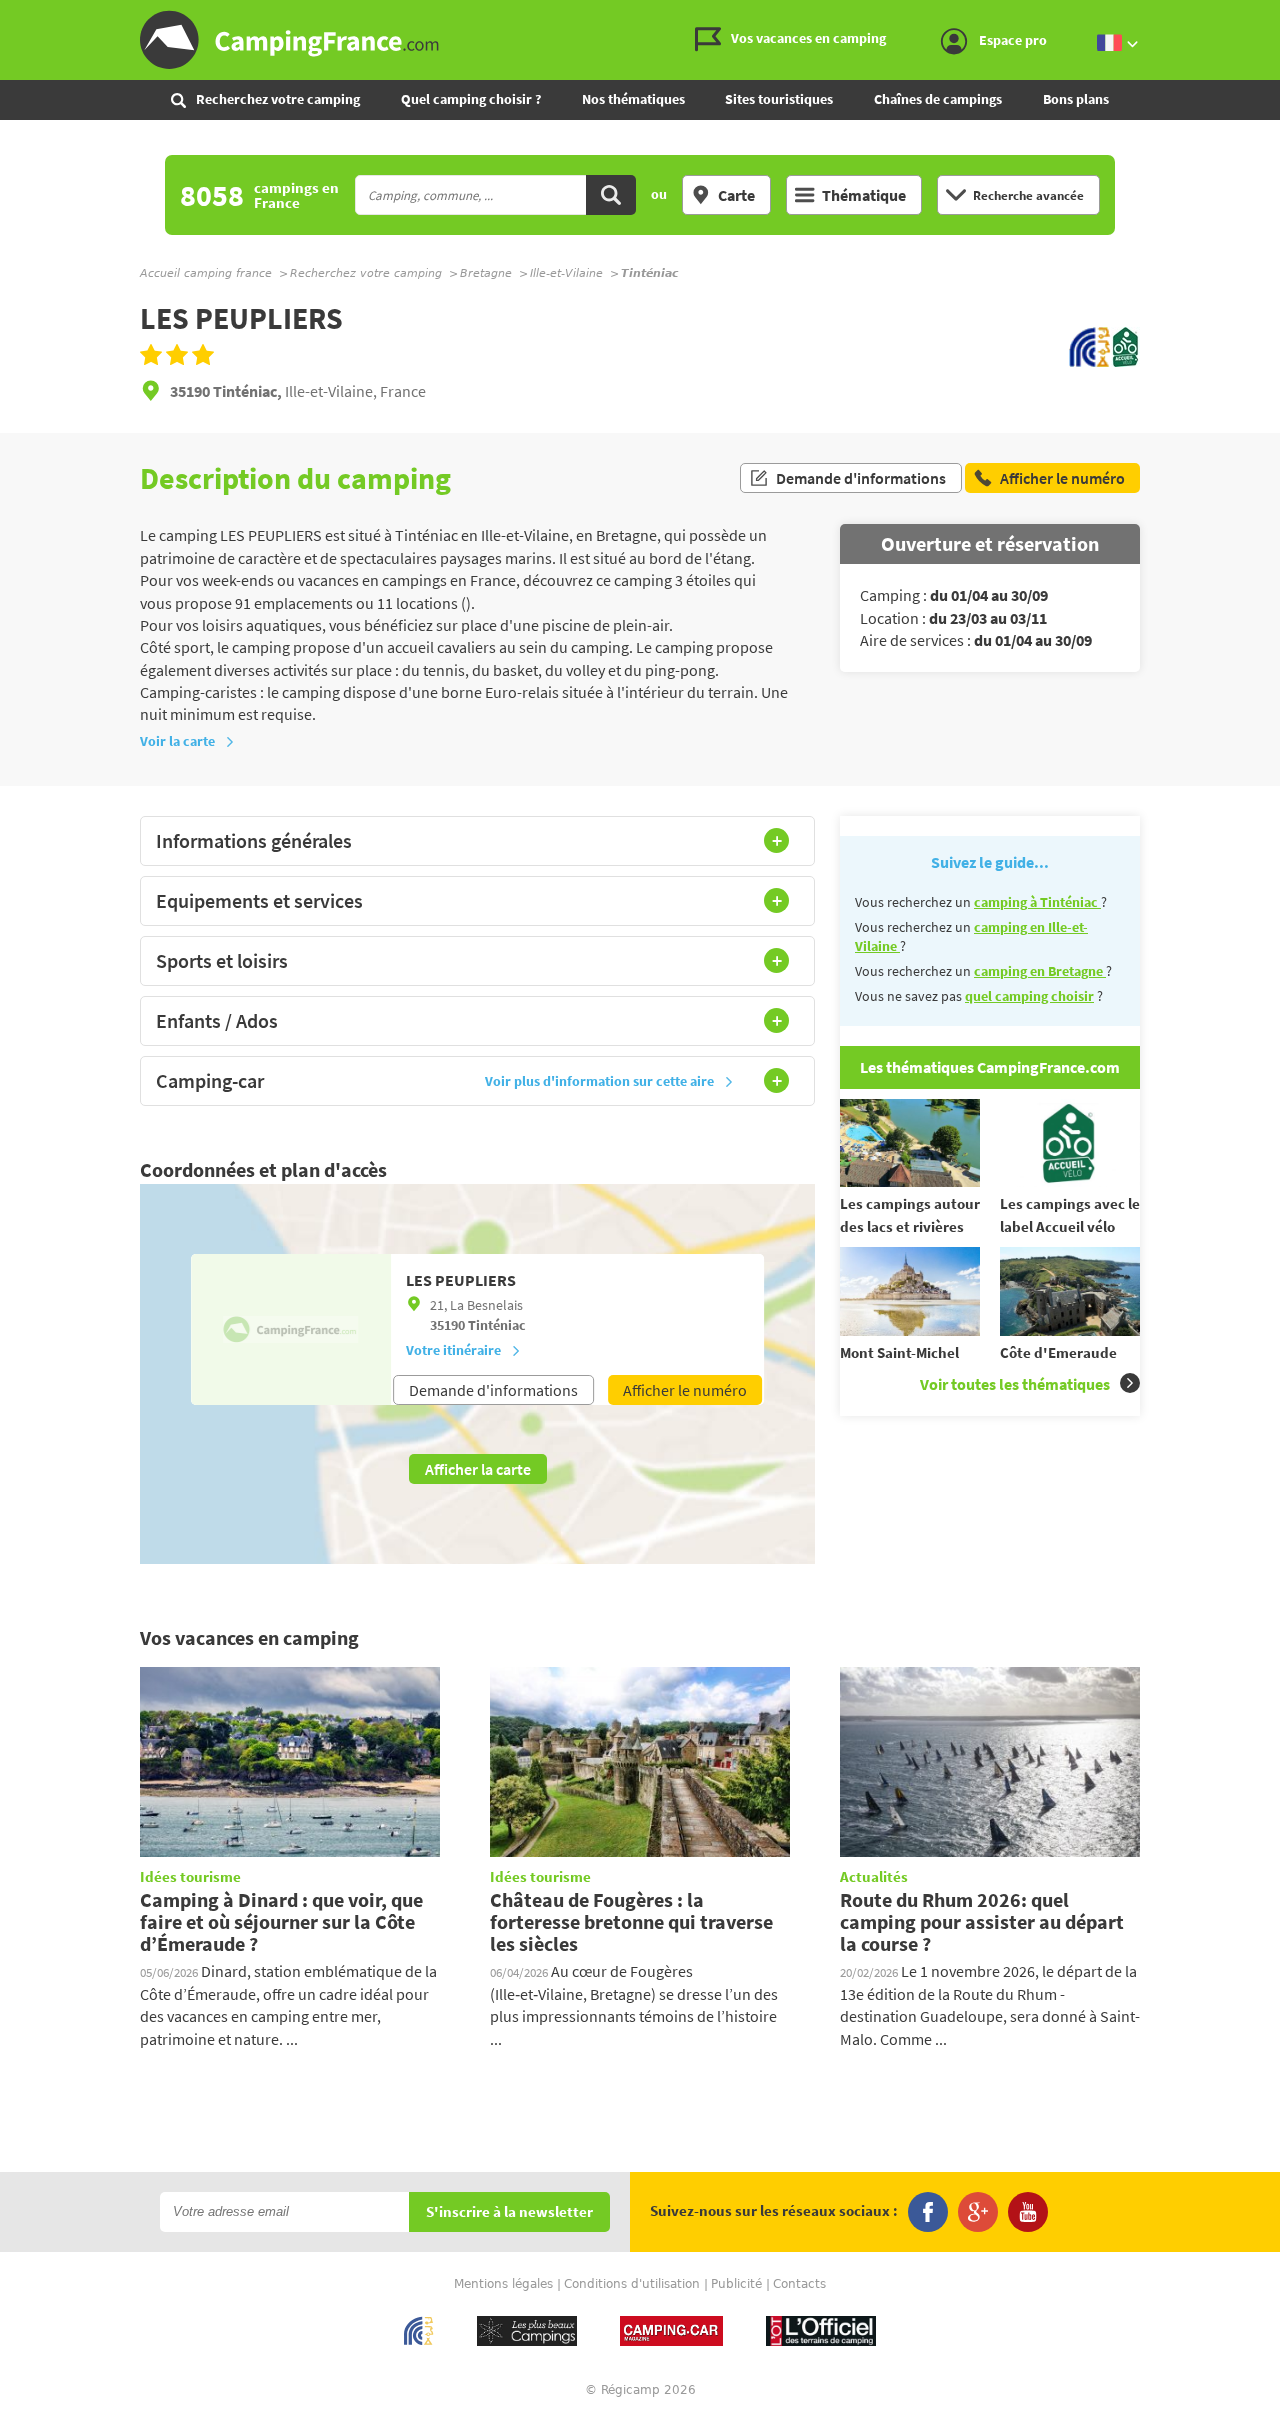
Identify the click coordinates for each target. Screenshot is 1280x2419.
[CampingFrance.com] (640, 40)
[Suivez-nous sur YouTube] (1028, 2212)
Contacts (799, 2284)
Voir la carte (177, 741)
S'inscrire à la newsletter (509, 2212)
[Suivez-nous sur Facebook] (928, 2212)
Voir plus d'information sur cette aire (599, 1081)
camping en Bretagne (1040, 971)
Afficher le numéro (685, 1390)
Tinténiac (497, 1325)
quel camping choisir (1029, 996)
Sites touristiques (779, 99)
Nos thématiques (633, 99)
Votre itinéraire (453, 1350)
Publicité (736, 2284)
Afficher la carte (478, 1469)
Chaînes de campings (938, 99)
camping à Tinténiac (1037, 902)
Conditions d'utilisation (632, 2284)
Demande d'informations (861, 478)
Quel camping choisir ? (471, 99)
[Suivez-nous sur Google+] (978, 2212)
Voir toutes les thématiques (1015, 1384)
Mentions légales (503, 2284)
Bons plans (1076, 99)
